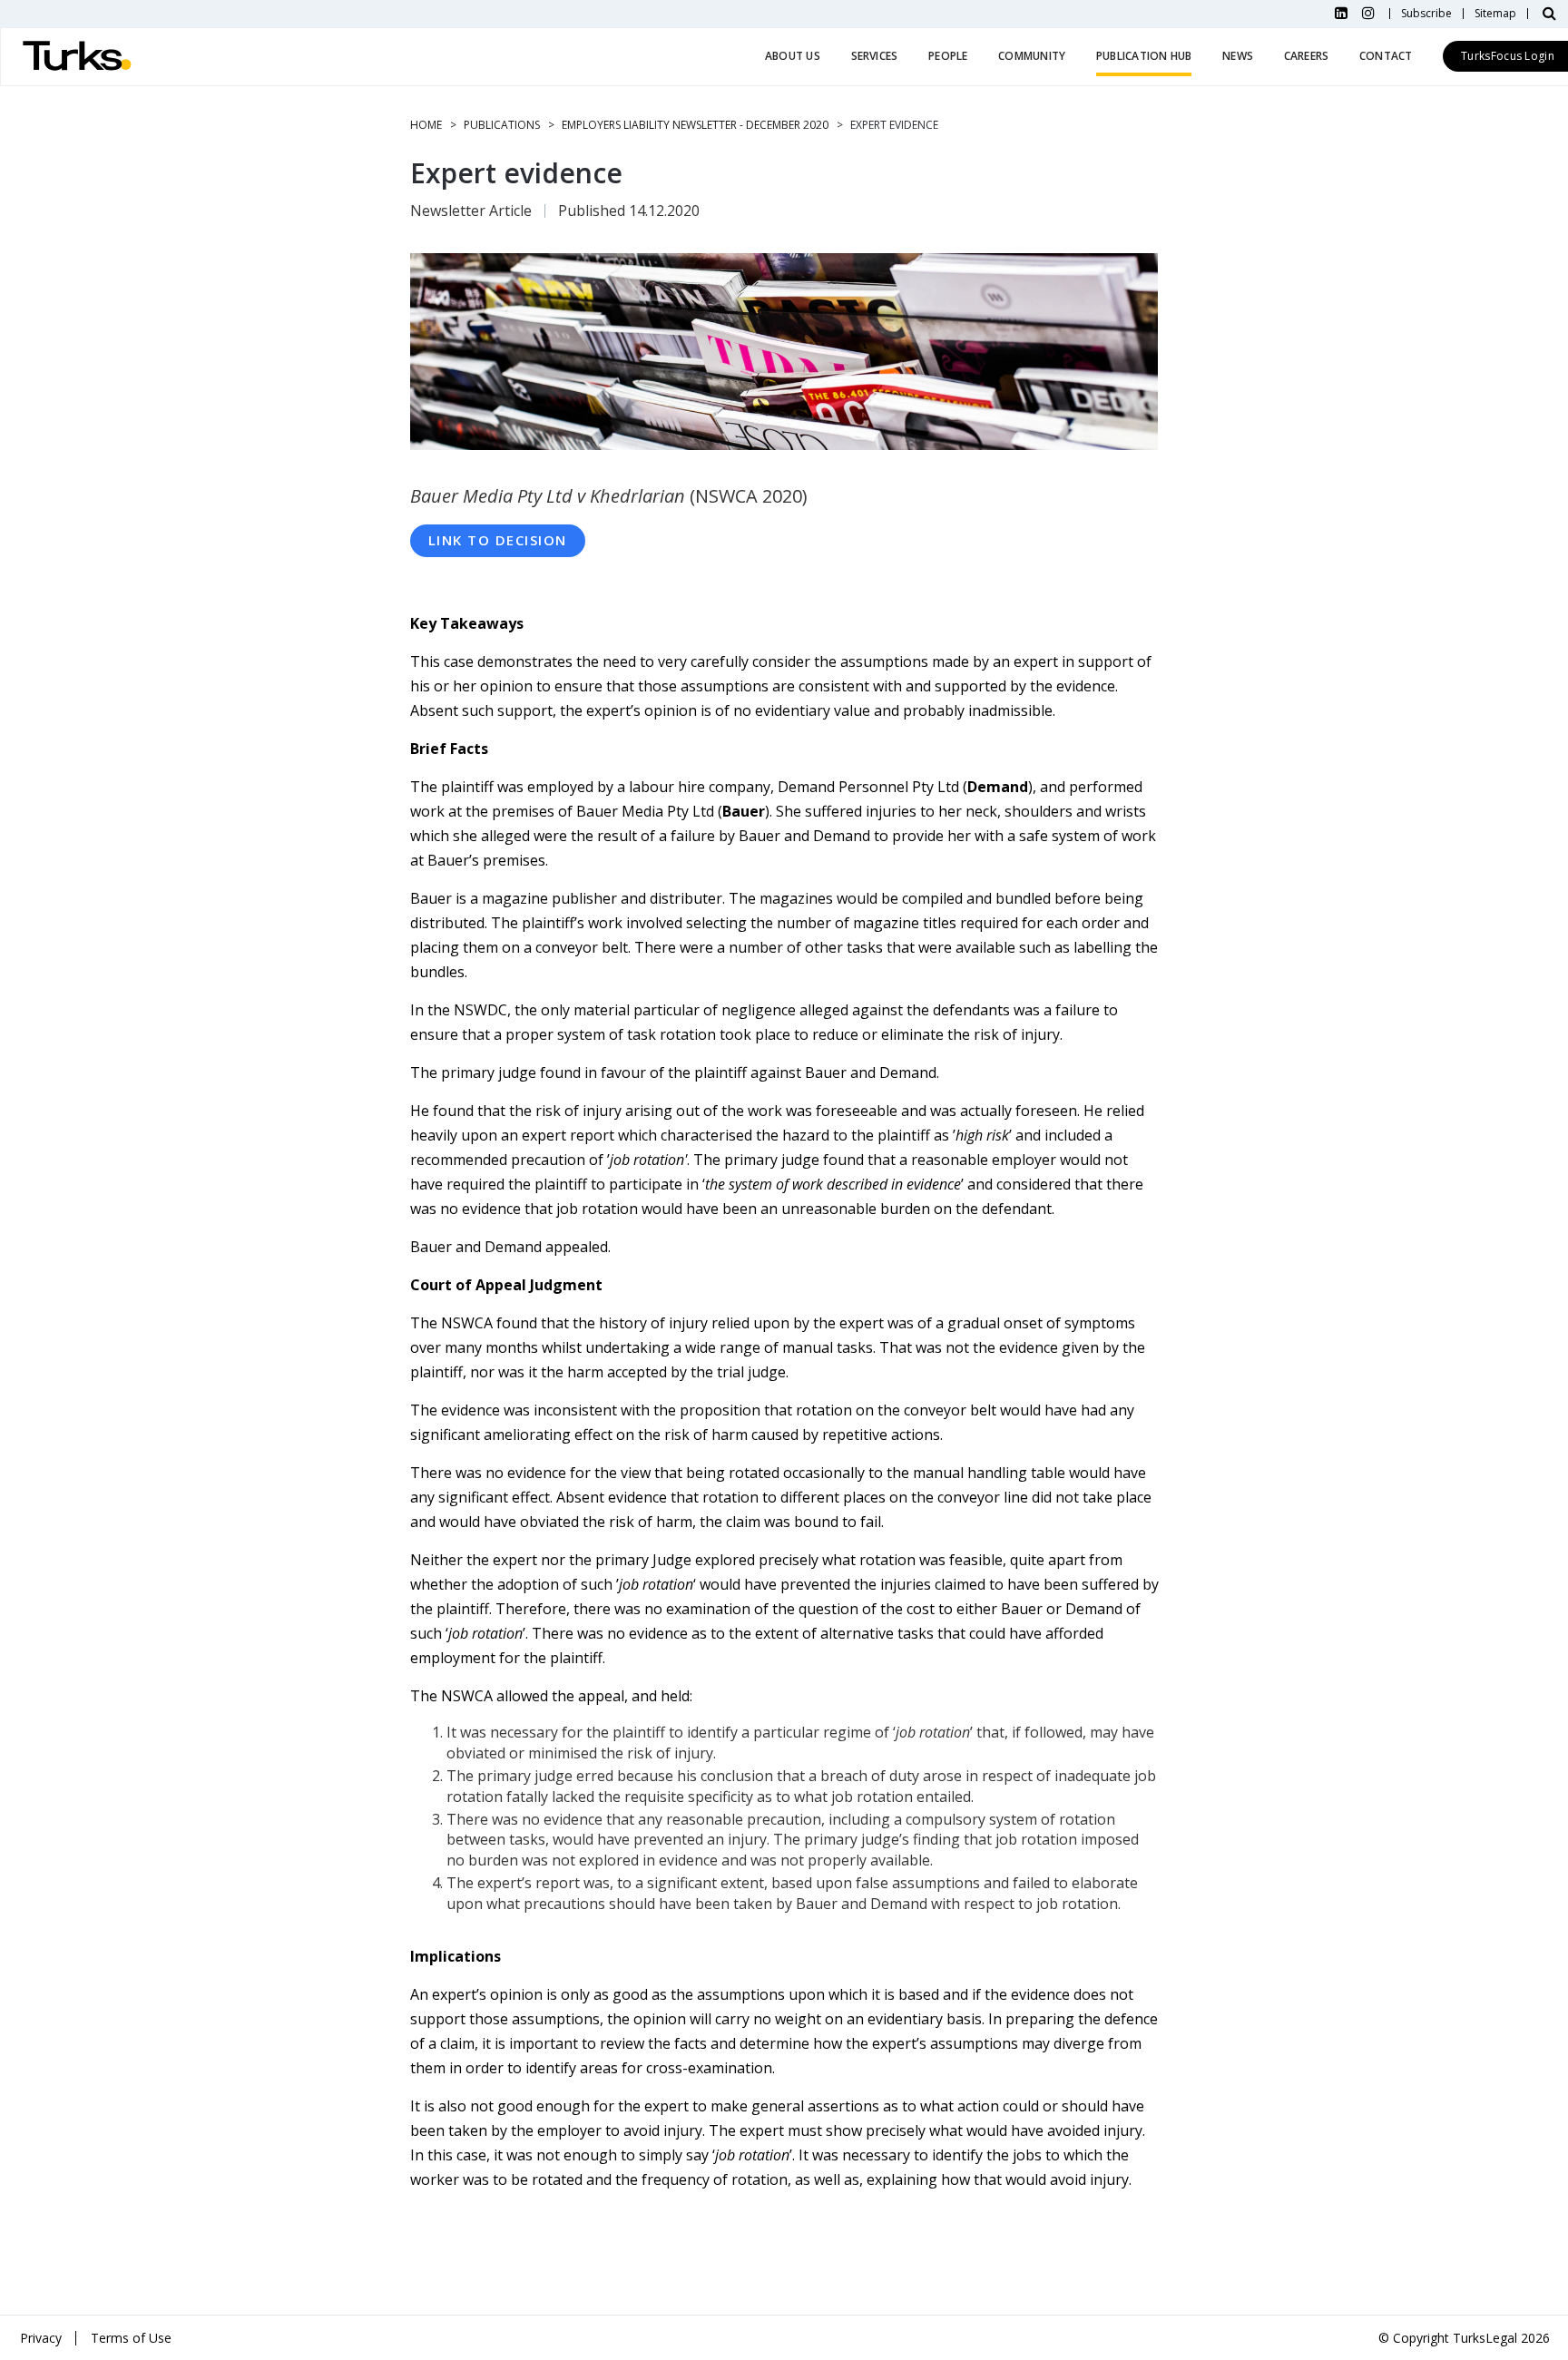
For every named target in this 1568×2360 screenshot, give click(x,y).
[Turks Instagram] (1368, 14)
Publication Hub (1144, 56)
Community (1032, 56)
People (948, 56)
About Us (793, 56)
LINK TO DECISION (498, 540)
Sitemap (1495, 14)
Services (875, 56)
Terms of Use (131, 2338)
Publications (502, 125)
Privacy (41, 2338)
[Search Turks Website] (1549, 14)
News (1238, 56)
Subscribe (1426, 14)
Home (426, 125)
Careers (1307, 56)
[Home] (77, 57)
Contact (1386, 56)
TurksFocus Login (1508, 56)
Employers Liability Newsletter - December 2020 (695, 125)
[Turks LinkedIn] (1341, 14)
